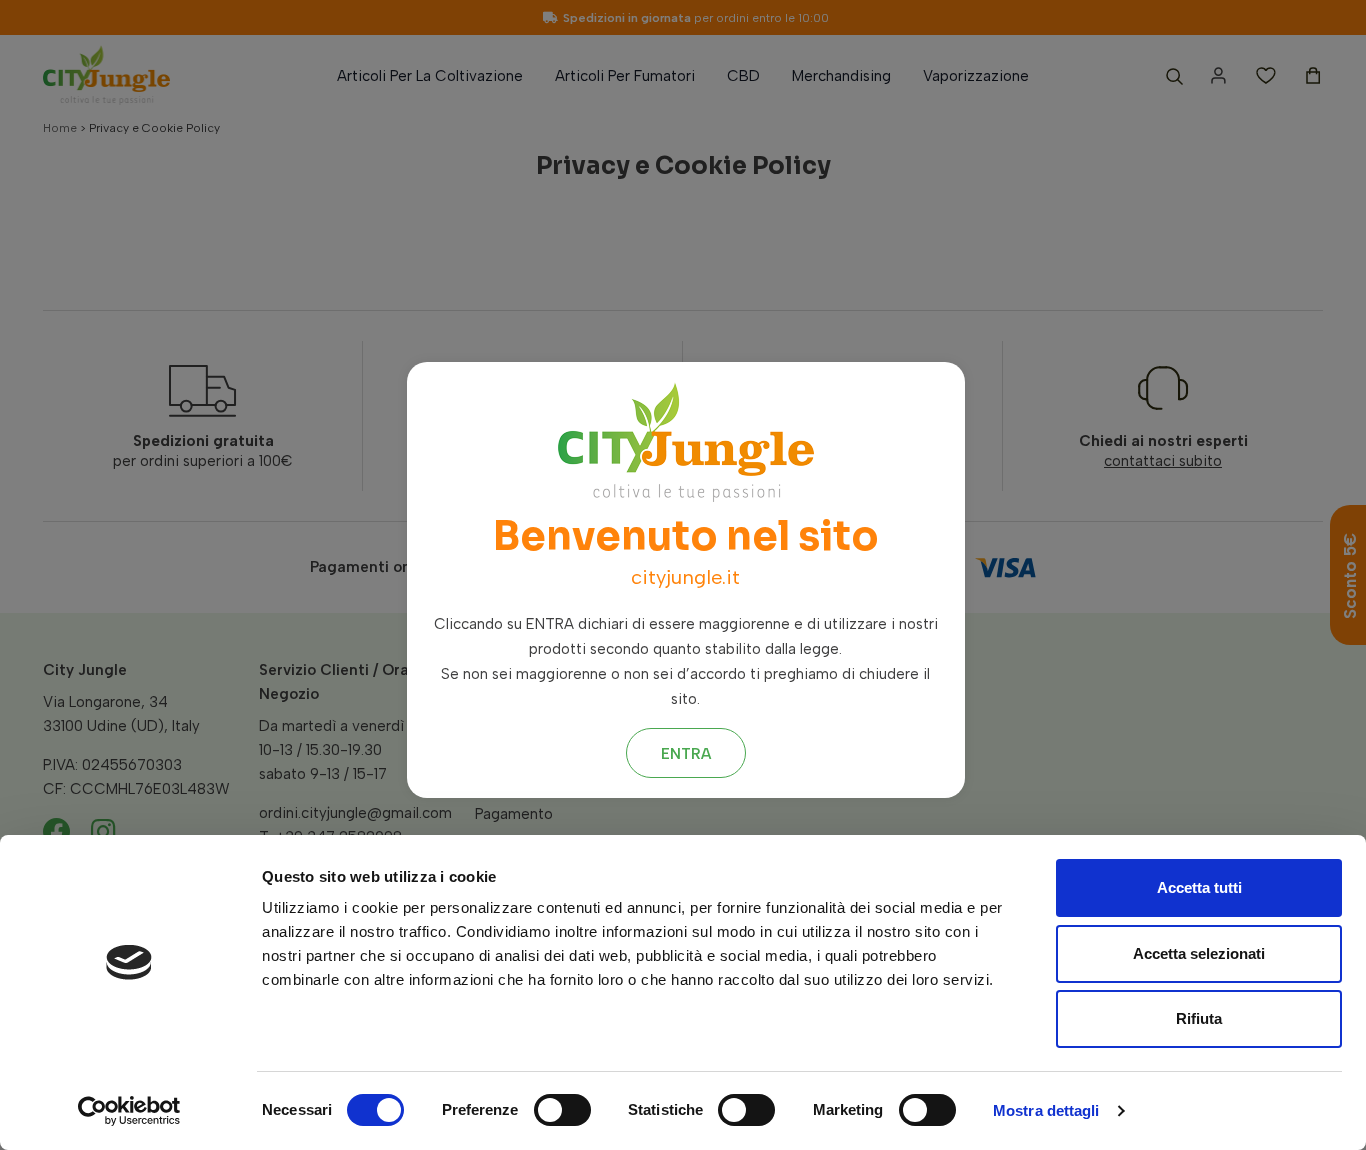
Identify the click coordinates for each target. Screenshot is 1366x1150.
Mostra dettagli (1046, 1110)
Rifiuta (1199, 1018)
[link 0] (129, 1111)
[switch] (562, 1110)
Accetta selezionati (1199, 953)
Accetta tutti (1199, 887)
